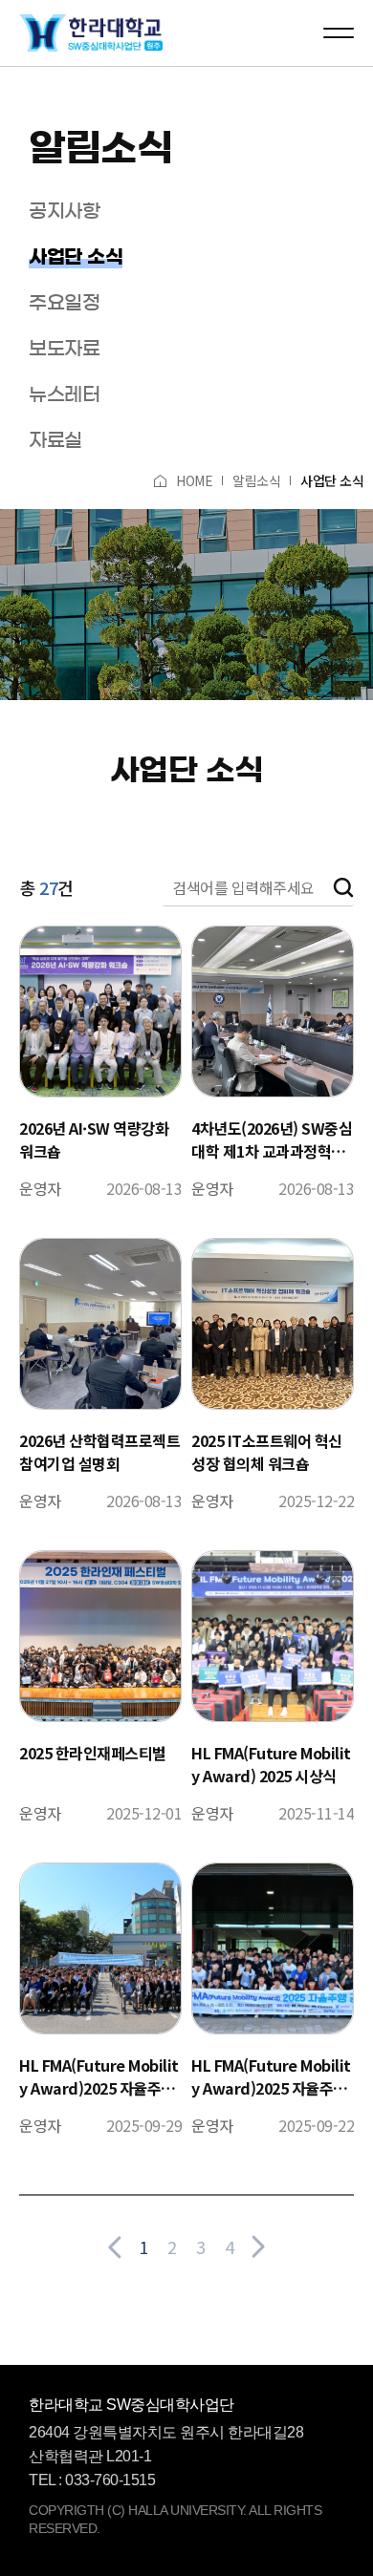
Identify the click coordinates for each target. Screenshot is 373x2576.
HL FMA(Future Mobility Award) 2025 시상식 (271, 1764)
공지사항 (64, 211)
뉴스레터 (64, 394)
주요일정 (64, 303)
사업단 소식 (76, 257)
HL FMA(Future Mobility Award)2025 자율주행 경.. (99, 2076)
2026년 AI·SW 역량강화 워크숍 (94, 1139)
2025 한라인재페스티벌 (93, 1753)
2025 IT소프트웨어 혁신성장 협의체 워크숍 (267, 1452)
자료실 (55, 440)
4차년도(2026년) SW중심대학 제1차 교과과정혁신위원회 (272, 1139)
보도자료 (64, 349)
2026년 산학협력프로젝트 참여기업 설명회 (99, 1452)
